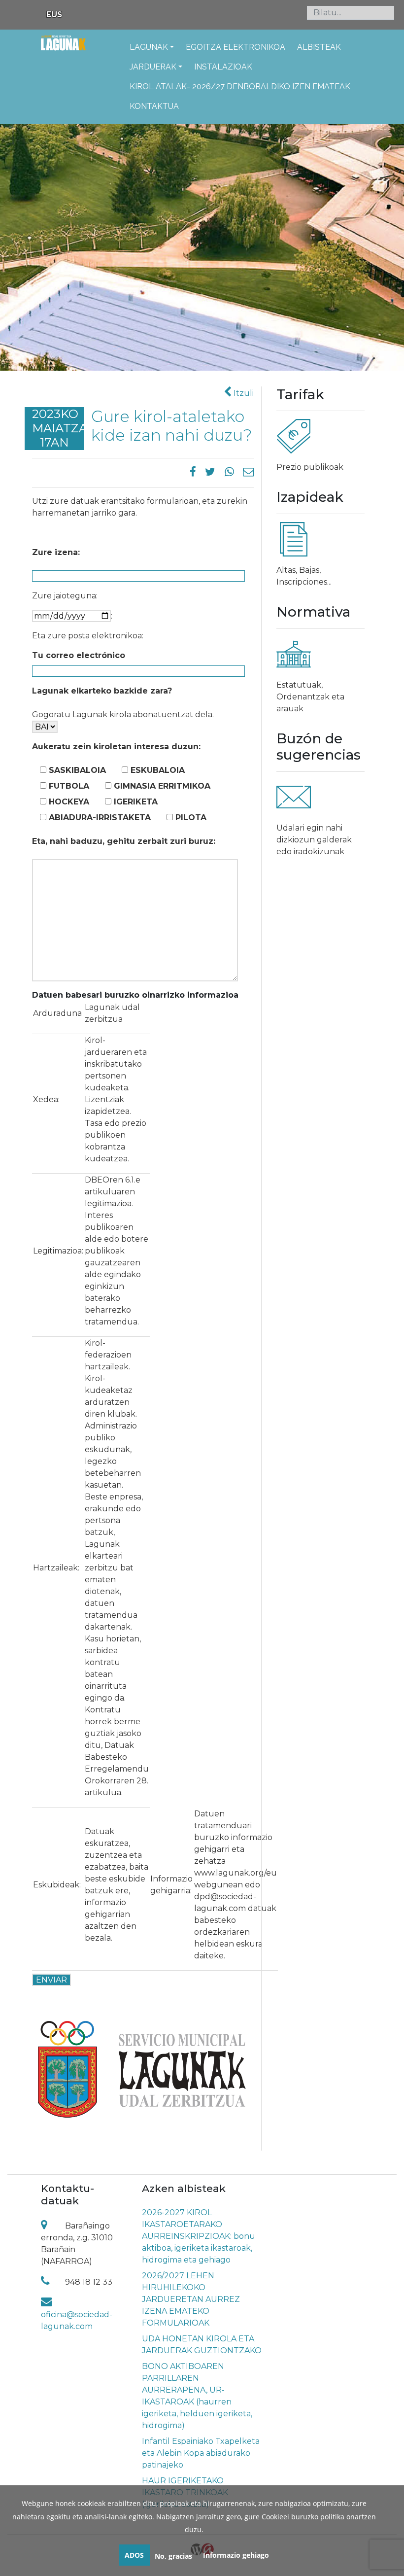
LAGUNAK (149, 47)
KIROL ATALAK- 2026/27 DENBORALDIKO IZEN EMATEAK (240, 87)
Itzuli (243, 393)
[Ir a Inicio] (63, 49)
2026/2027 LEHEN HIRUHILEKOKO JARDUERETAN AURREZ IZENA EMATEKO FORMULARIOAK (191, 2299)
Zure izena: (56, 552)
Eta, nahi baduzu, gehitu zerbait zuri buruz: (124, 841)
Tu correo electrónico (79, 655)
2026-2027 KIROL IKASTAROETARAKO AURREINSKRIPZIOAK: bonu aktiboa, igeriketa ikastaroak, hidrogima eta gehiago (199, 2236)
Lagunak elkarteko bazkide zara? (102, 691)
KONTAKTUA (154, 106)
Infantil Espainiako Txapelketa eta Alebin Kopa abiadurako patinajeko (201, 2453)
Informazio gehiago (236, 2555)
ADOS (134, 2555)
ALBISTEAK (319, 47)
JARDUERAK (153, 67)
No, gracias (173, 2556)
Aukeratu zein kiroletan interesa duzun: (116, 747)
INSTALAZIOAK (223, 67)
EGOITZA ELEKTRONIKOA (236, 47)
